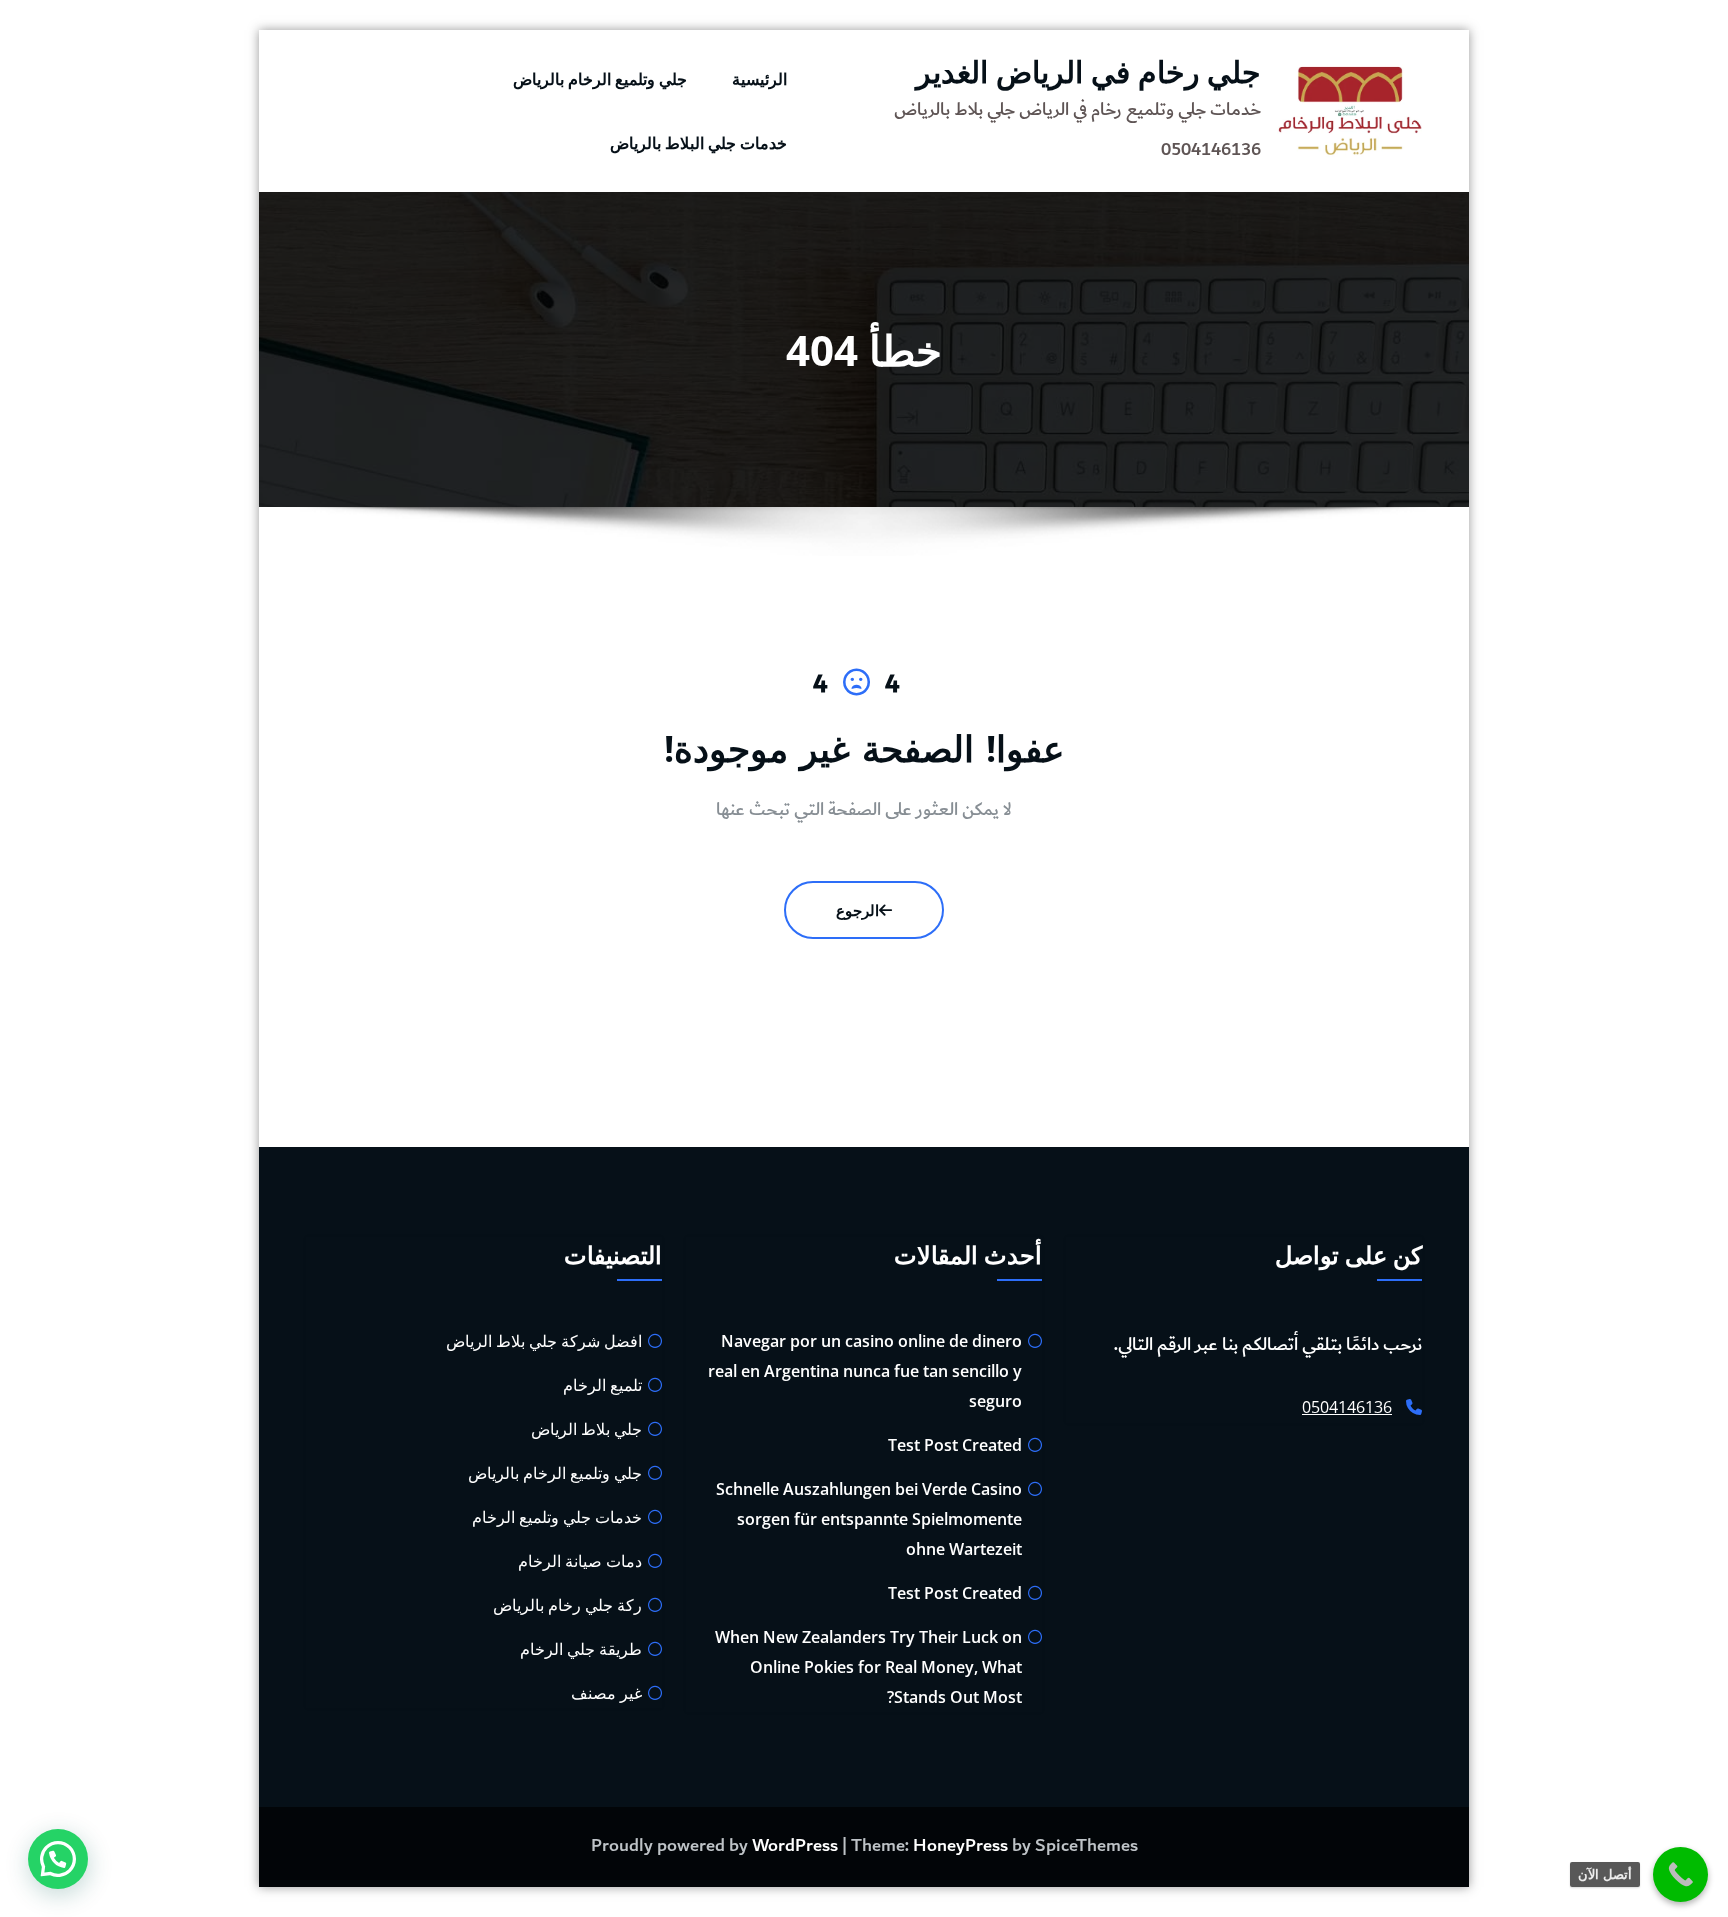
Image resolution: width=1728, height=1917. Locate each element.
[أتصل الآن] (1680, 1874)
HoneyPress (960, 1846)
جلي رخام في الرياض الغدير (1088, 71)
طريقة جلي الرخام (581, 1649)
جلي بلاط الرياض (586, 1429)
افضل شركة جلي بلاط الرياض (544, 1341)
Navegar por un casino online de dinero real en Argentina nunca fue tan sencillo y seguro (865, 1371)
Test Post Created (955, 1445)
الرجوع (857, 910)
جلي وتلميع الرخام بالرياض (600, 79)
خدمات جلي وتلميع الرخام (557, 1517)
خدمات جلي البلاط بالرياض (698, 143)
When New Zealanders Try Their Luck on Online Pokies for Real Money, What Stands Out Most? (868, 1667)
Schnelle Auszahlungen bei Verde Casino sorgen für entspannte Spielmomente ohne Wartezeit (869, 1519)
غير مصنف (606, 1693)
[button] (58, 1859)
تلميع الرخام (602, 1385)
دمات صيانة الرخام (580, 1561)
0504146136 (1347, 1407)
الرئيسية (759, 79)
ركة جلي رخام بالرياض (567, 1605)
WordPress (795, 1846)
